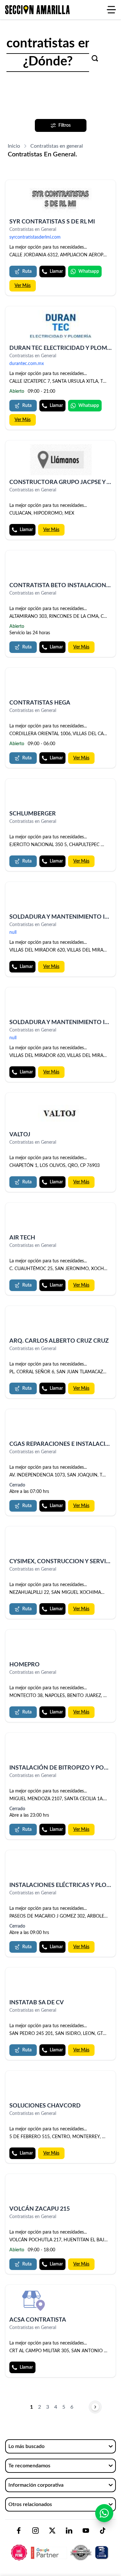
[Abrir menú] (111, 10)
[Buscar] (95, 58)
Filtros (65, 125)
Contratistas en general (57, 146)
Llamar (56, 271)
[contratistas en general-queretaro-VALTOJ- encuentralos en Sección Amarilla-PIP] (60, 1112)
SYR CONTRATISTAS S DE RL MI (52, 222)
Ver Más (23, 286)
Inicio (14, 146)
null (13, 933)
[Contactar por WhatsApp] (104, 2513)
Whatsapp (89, 271)
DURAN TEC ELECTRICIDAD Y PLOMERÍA (65, 348)
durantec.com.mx (27, 364)
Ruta (27, 271)
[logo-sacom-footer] (60, 2547)
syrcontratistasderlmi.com (35, 237)
